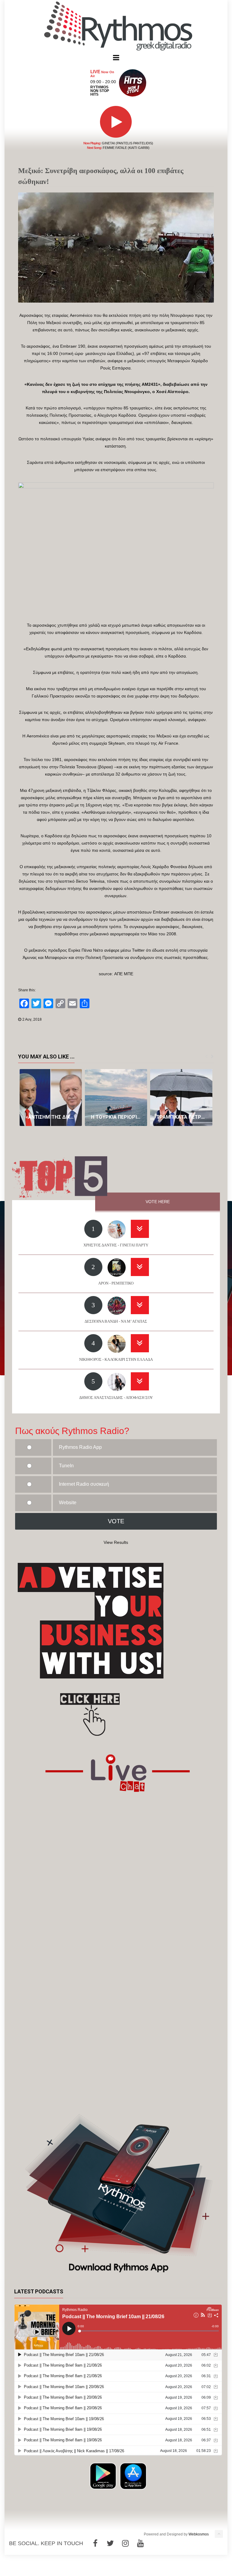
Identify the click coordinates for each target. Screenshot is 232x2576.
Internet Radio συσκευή (84, 1484)
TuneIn (66, 1466)
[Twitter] (110, 2543)
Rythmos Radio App (80, 1447)
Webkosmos (199, 2534)
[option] (51, 1098)
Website (68, 1503)
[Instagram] (125, 2543)
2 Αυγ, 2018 (32, 1019)
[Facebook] (95, 2543)
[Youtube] (140, 2543)
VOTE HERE (158, 1202)
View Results (116, 1542)
